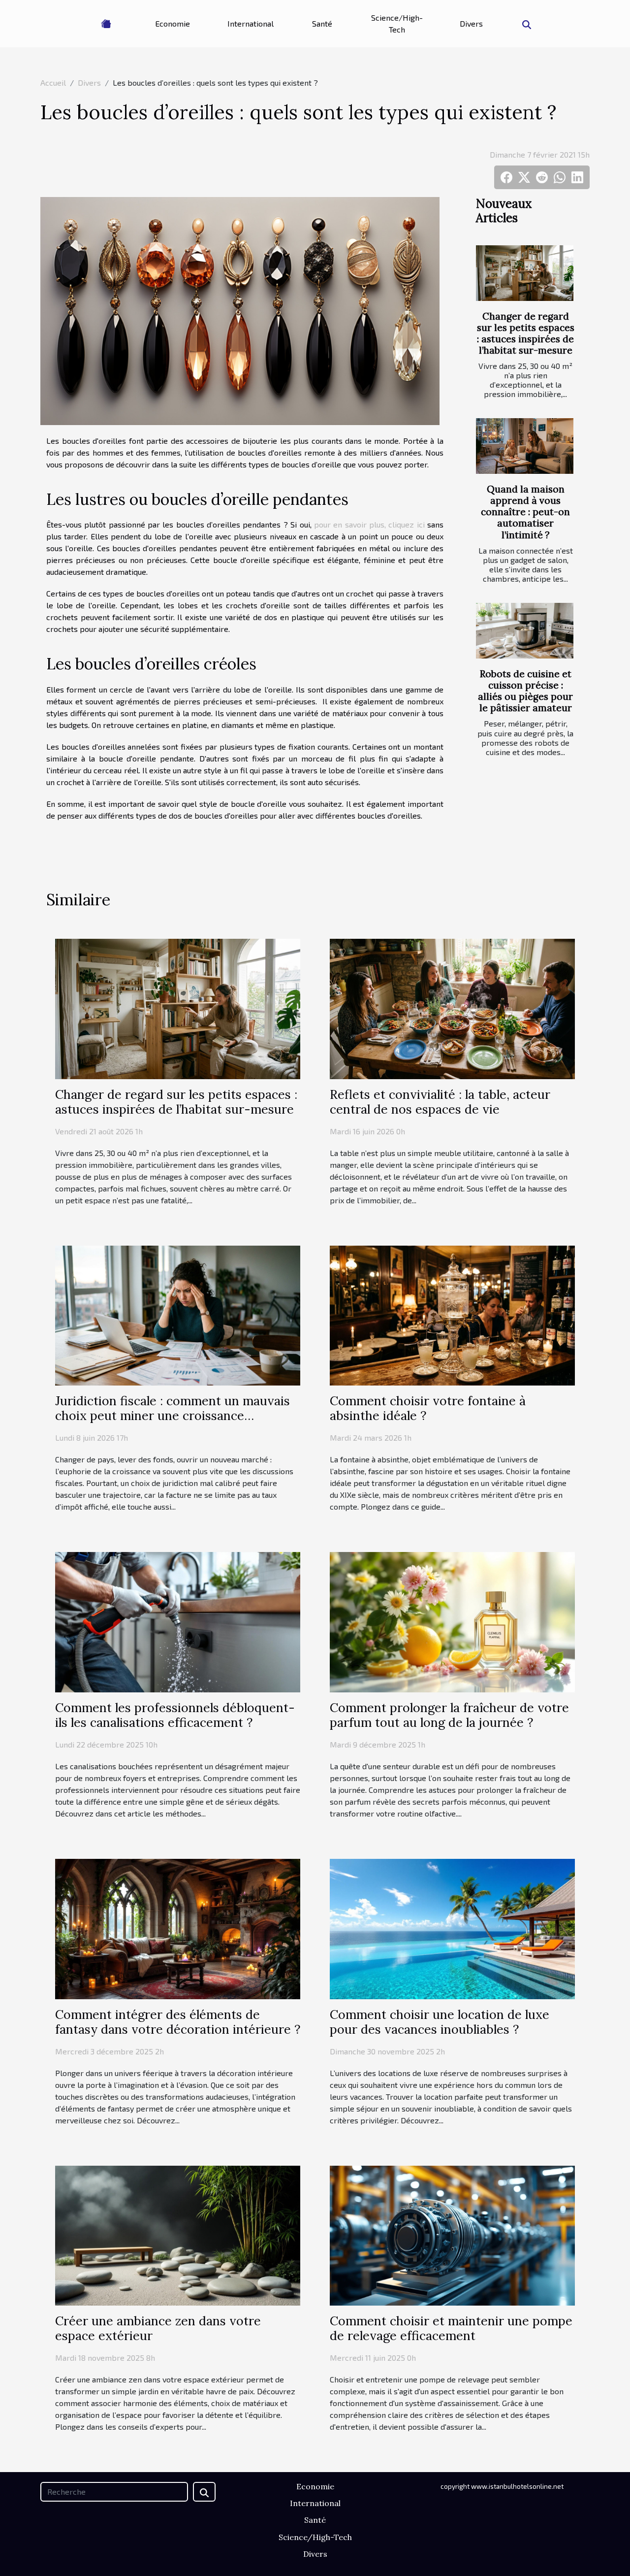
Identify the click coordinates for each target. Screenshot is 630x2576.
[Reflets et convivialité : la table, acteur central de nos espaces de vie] (452, 1007)
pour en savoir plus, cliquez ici (369, 524)
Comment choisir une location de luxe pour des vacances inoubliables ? (440, 2022)
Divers (471, 23)
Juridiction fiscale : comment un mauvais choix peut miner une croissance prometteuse (173, 1416)
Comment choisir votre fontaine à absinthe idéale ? (428, 1408)
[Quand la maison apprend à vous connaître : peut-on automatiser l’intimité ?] (525, 446)
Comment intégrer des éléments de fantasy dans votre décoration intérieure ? (178, 2022)
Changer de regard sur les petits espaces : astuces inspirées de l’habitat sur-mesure (526, 333)
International (251, 23)
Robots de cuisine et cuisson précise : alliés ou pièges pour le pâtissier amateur (525, 691)
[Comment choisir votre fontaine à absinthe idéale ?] (452, 1314)
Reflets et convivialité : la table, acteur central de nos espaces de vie (440, 1102)
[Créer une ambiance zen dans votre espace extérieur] (178, 2234)
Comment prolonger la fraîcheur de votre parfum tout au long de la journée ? (449, 1715)
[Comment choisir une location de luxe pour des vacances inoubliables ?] (452, 1928)
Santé (322, 23)
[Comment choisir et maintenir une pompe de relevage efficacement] (452, 2234)
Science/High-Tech (397, 23)
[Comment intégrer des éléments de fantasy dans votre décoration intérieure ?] (178, 1928)
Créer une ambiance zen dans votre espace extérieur (158, 2328)
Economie (173, 23)
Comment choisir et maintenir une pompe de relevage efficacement (451, 2328)
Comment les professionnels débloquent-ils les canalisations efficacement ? (175, 1715)
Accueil (53, 83)
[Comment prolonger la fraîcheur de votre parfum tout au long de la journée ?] (452, 1621)
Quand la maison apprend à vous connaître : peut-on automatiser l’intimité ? (525, 512)
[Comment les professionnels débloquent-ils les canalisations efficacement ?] (178, 1621)
